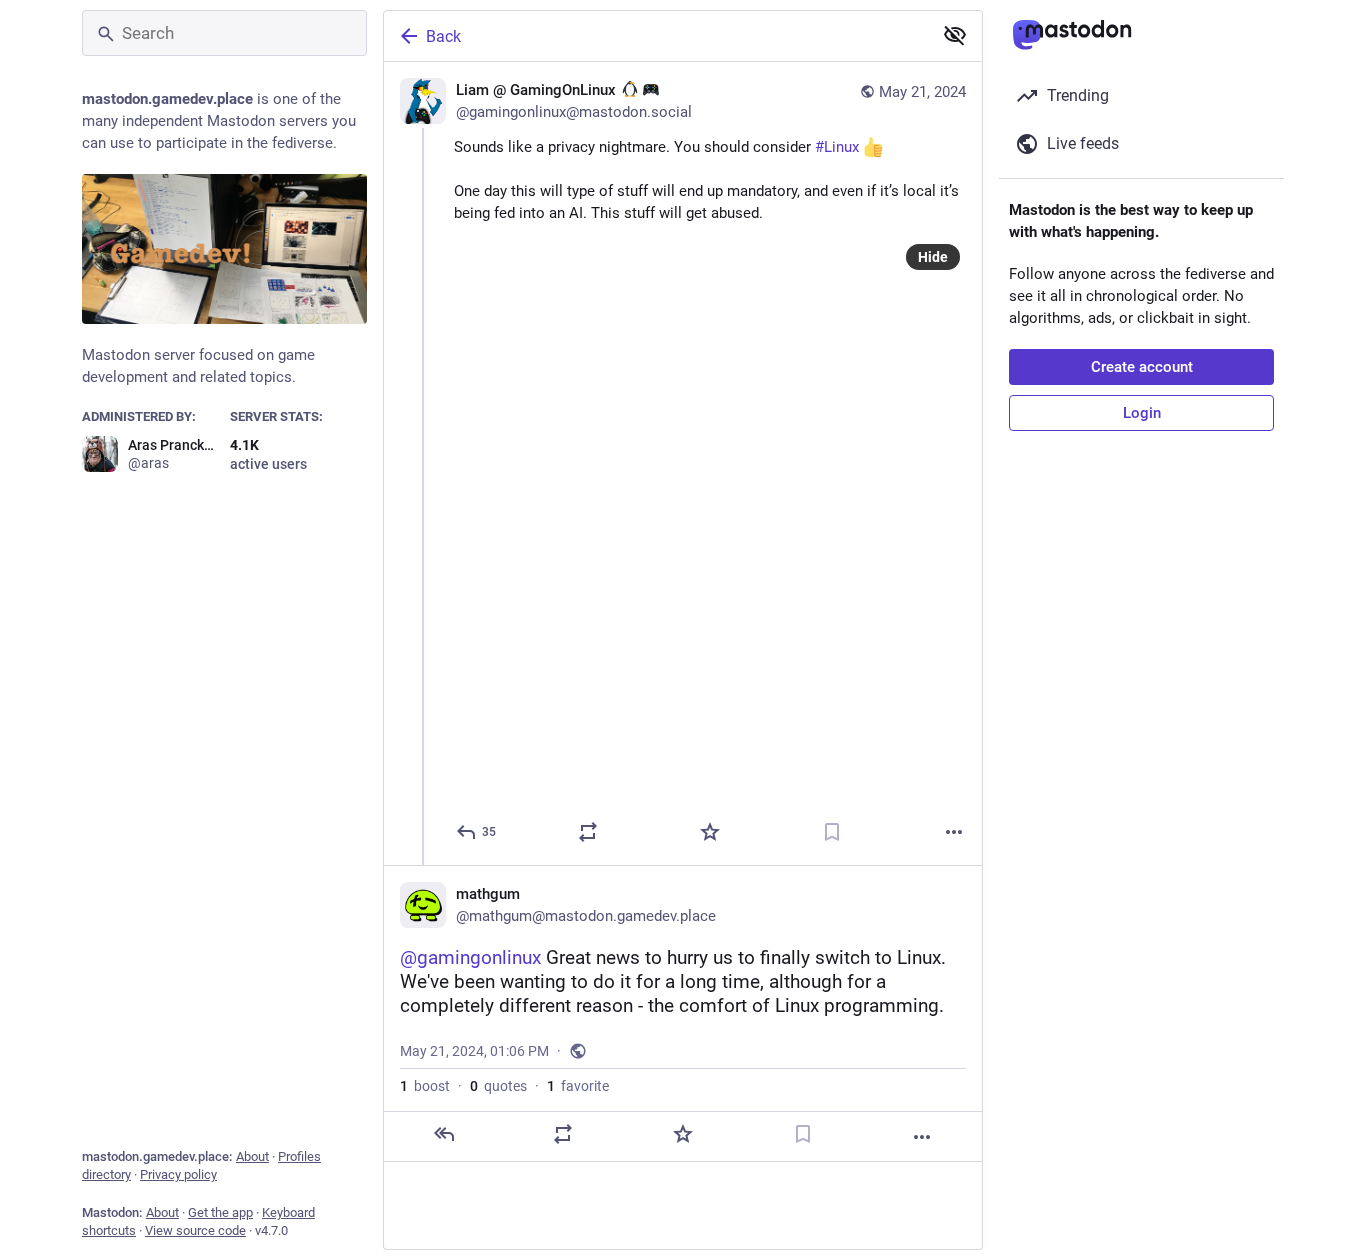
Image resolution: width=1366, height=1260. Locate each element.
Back (443, 36)
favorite (578, 1086)
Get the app (220, 1212)
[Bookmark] (832, 832)
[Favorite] (710, 832)
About (252, 1156)
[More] (954, 832)
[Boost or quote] (588, 832)
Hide (933, 257)
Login (1142, 413)
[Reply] (444, 1134)
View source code (195, 1230)
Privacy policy (178, 1174)
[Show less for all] (955, 35)
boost (425, 1086)
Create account (1142, 367)
